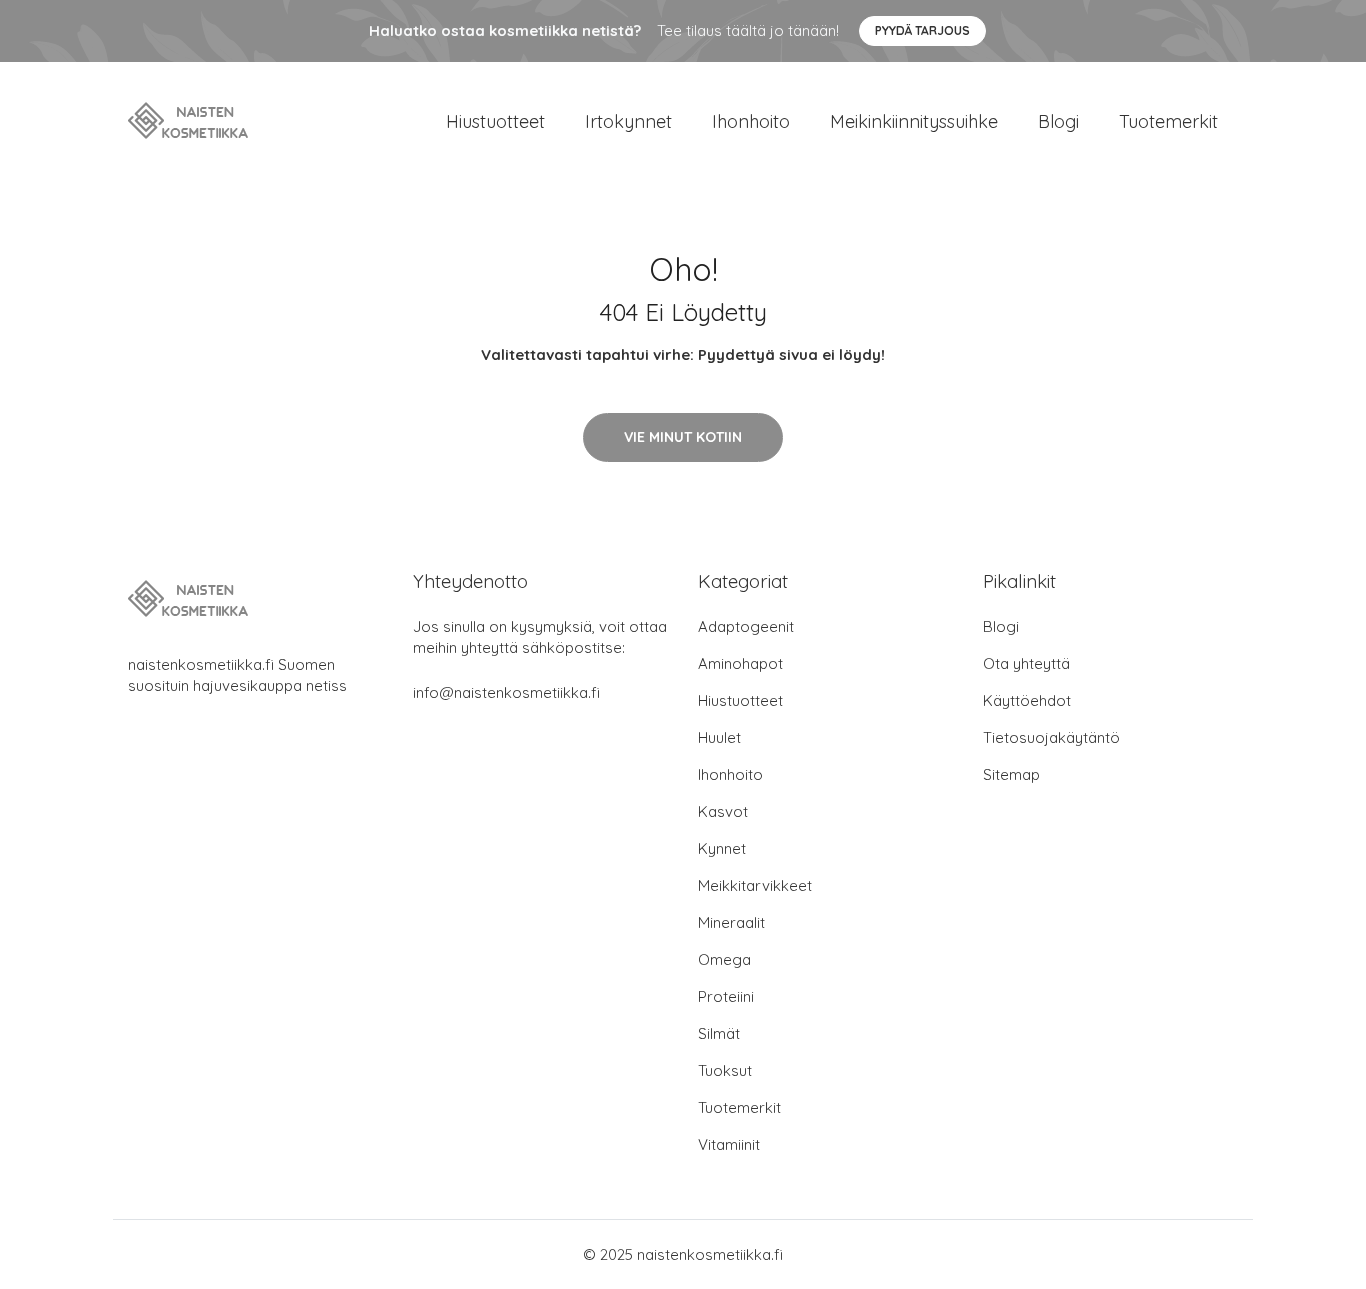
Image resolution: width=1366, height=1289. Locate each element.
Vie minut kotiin (683, 437)
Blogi (1058, 121)
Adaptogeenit (746, 626)
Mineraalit (731, 922)
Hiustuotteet (495, 121)
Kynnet (722, 848)
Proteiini (726, 996)
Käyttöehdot (1027, 700)
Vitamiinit (729, 1144)
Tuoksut (725, 1070)
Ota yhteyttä (1026, 663)
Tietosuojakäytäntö (1051, 737)
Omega (724, 959)
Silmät (719, 1033)
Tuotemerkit (1168, 121)
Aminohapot (740, 663)
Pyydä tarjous (922, 30)
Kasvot (723, 811)
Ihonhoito (751, 121)
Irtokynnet (628, 121)
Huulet (719, 737)
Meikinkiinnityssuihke (914, 121)
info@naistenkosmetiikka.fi (506, 692)
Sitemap (1011, 774)
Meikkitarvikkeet (755, 885)
